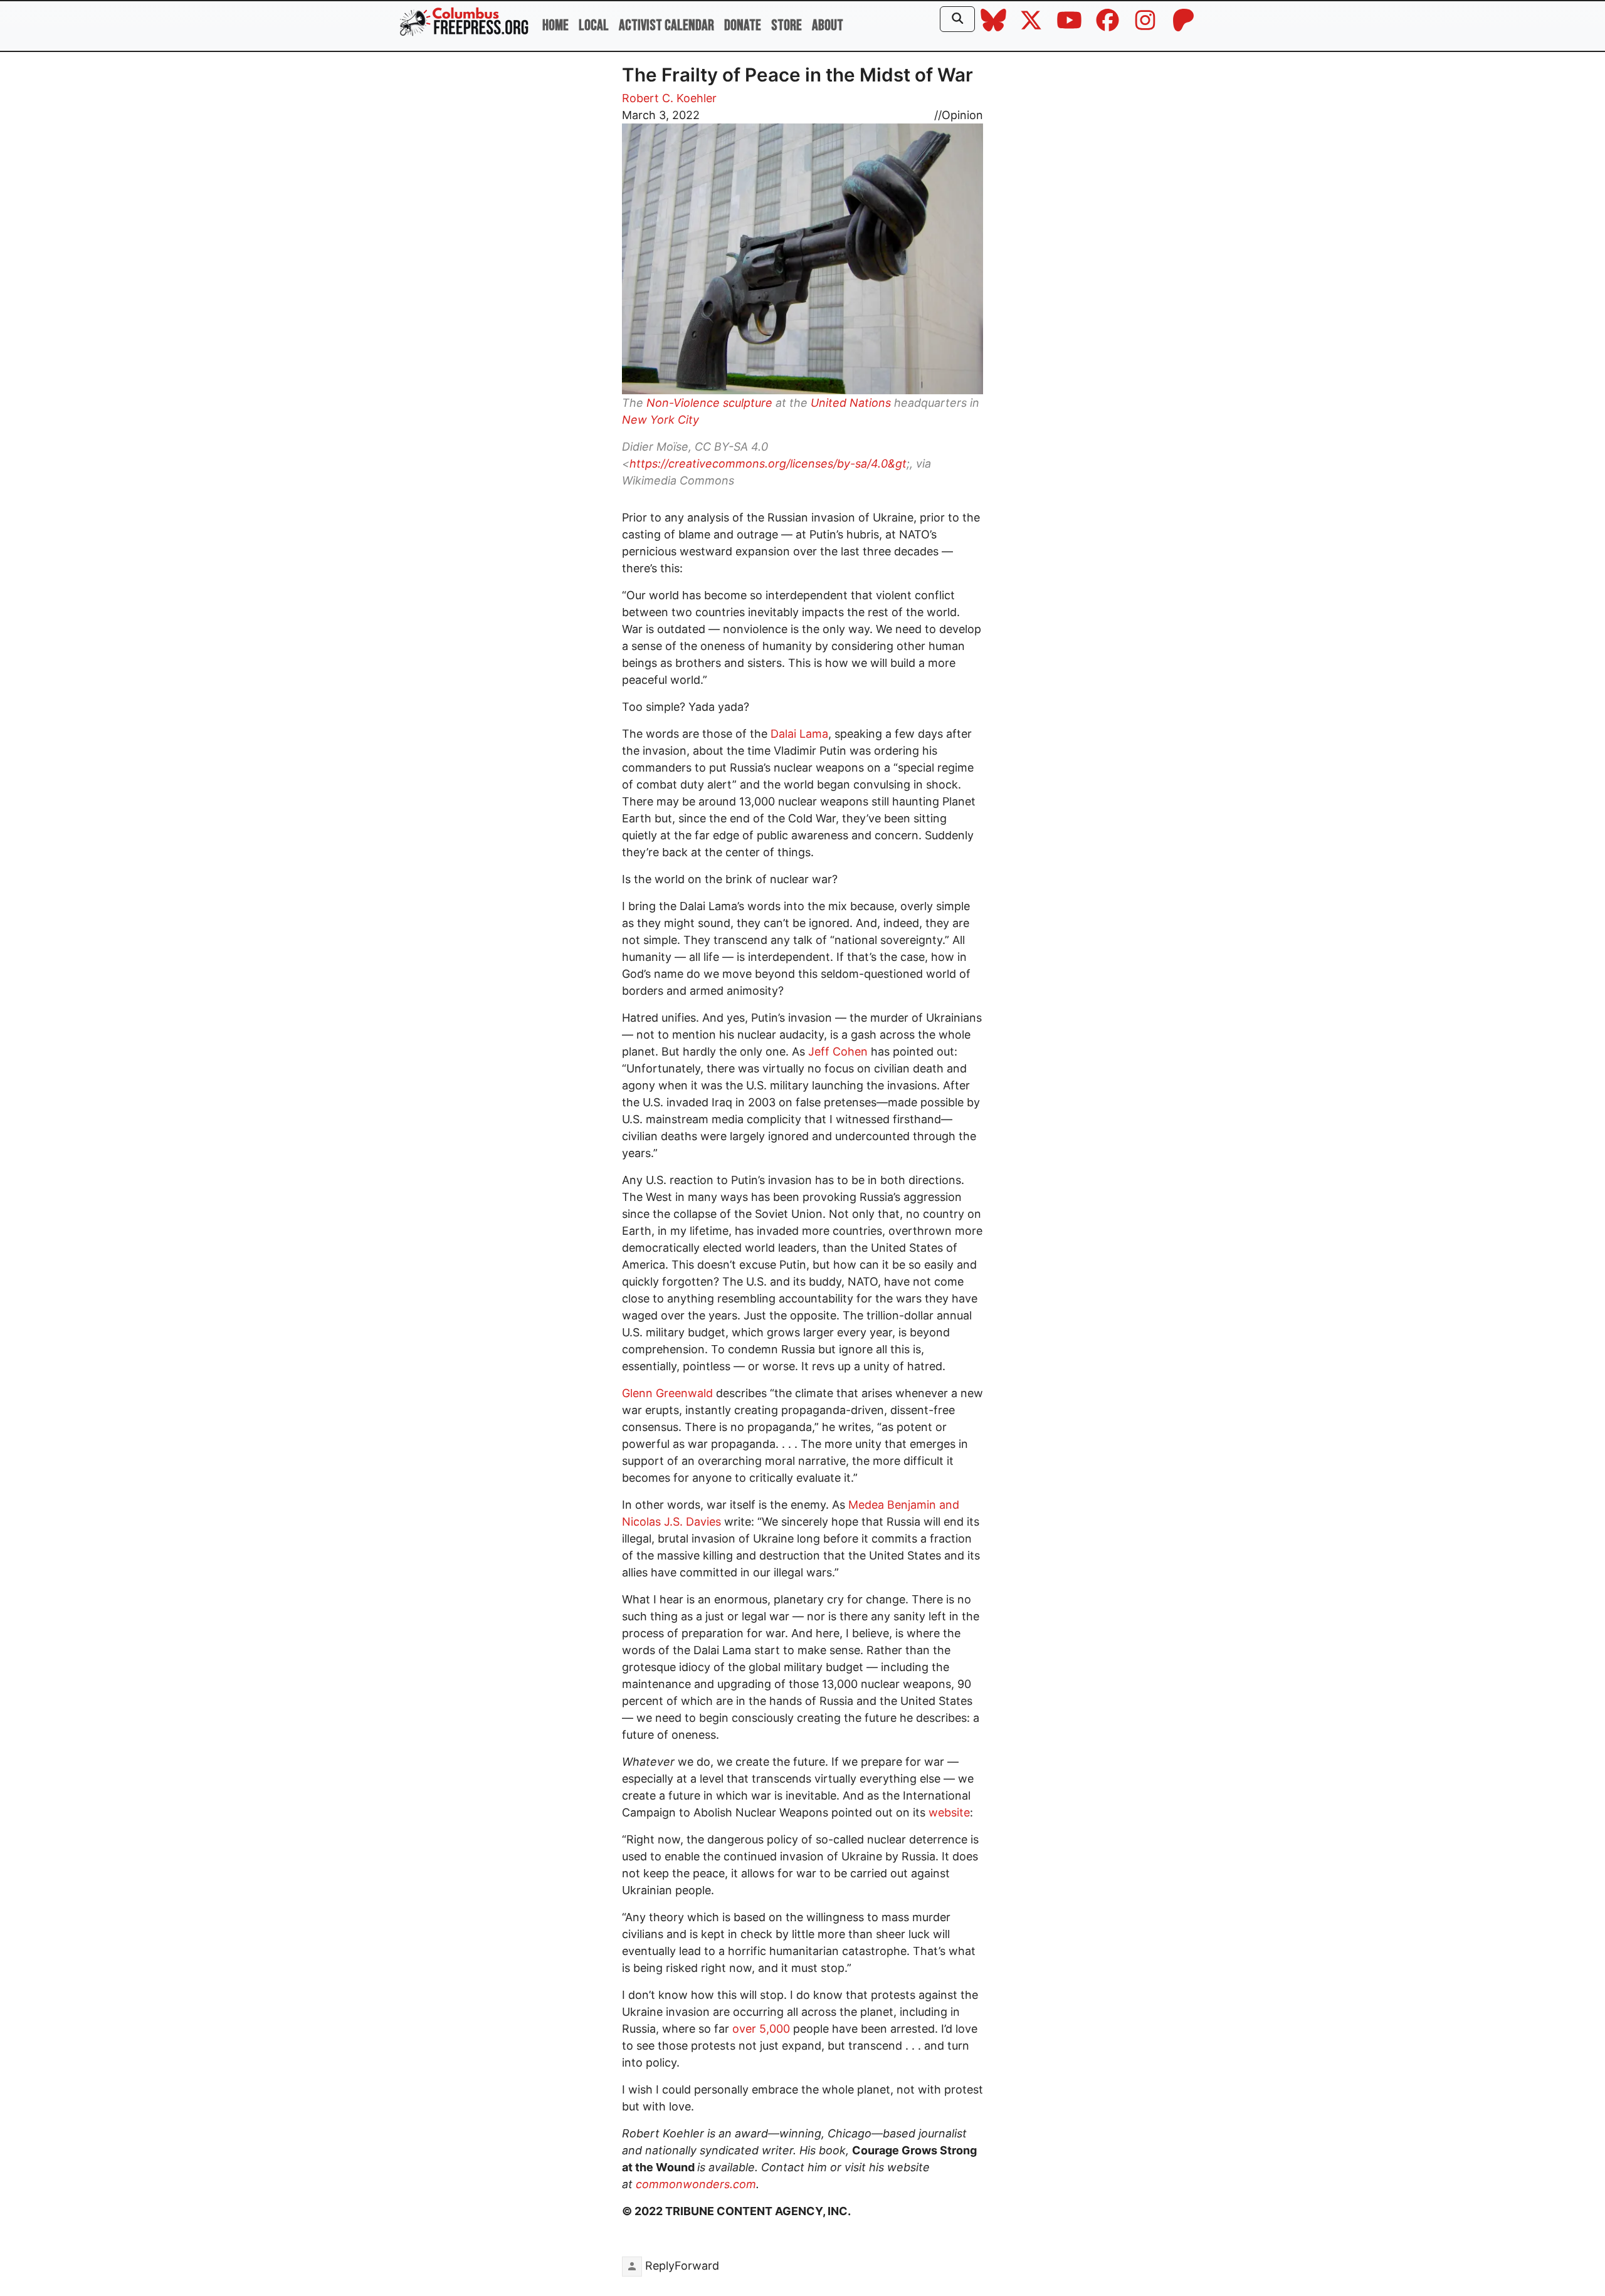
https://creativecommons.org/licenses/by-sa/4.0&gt (768, 464)
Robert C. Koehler (669, 98)
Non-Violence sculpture (709, 403)
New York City (660, 420)
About (828, 25)
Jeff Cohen (838, 1051)
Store (787, 25)
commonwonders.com (696, 2184)
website (949, 1812)
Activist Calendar (666, 25)
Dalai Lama (799, 734)
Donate (743, 25)
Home (555, 25)
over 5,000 (760, 2029)
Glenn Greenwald (669, 1393)
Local (594, 25)
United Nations (851, 403)
